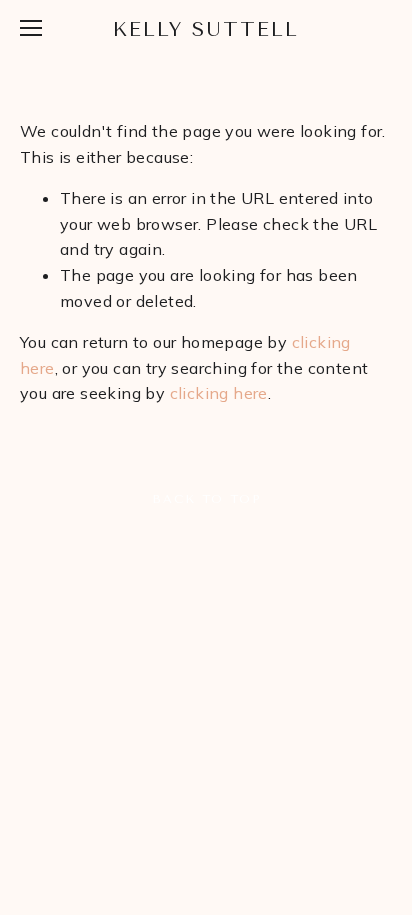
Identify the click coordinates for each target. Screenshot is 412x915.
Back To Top (206, 499)
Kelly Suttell (206, 29)
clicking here (219, 393)
